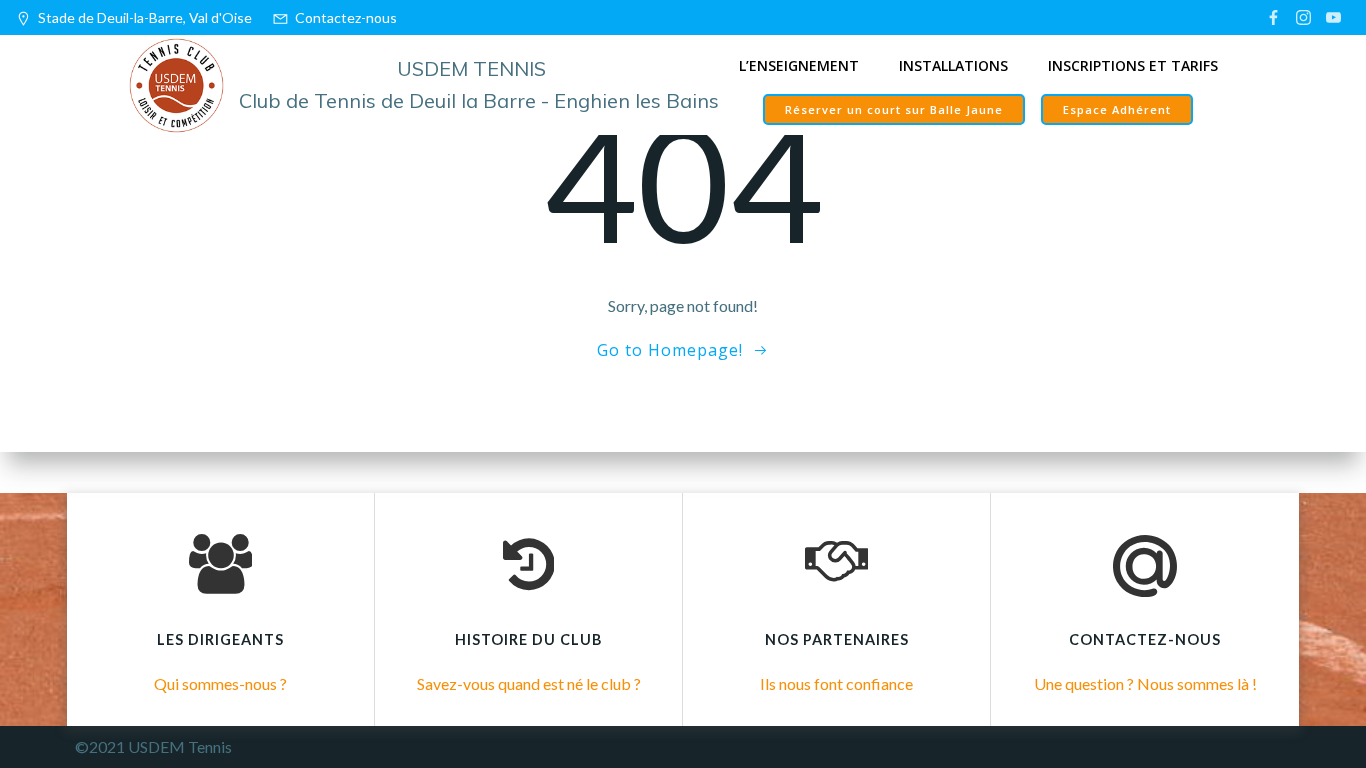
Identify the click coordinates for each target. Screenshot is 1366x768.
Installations (953, 65)
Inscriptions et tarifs (1133, 65)
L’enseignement (799, 65)
